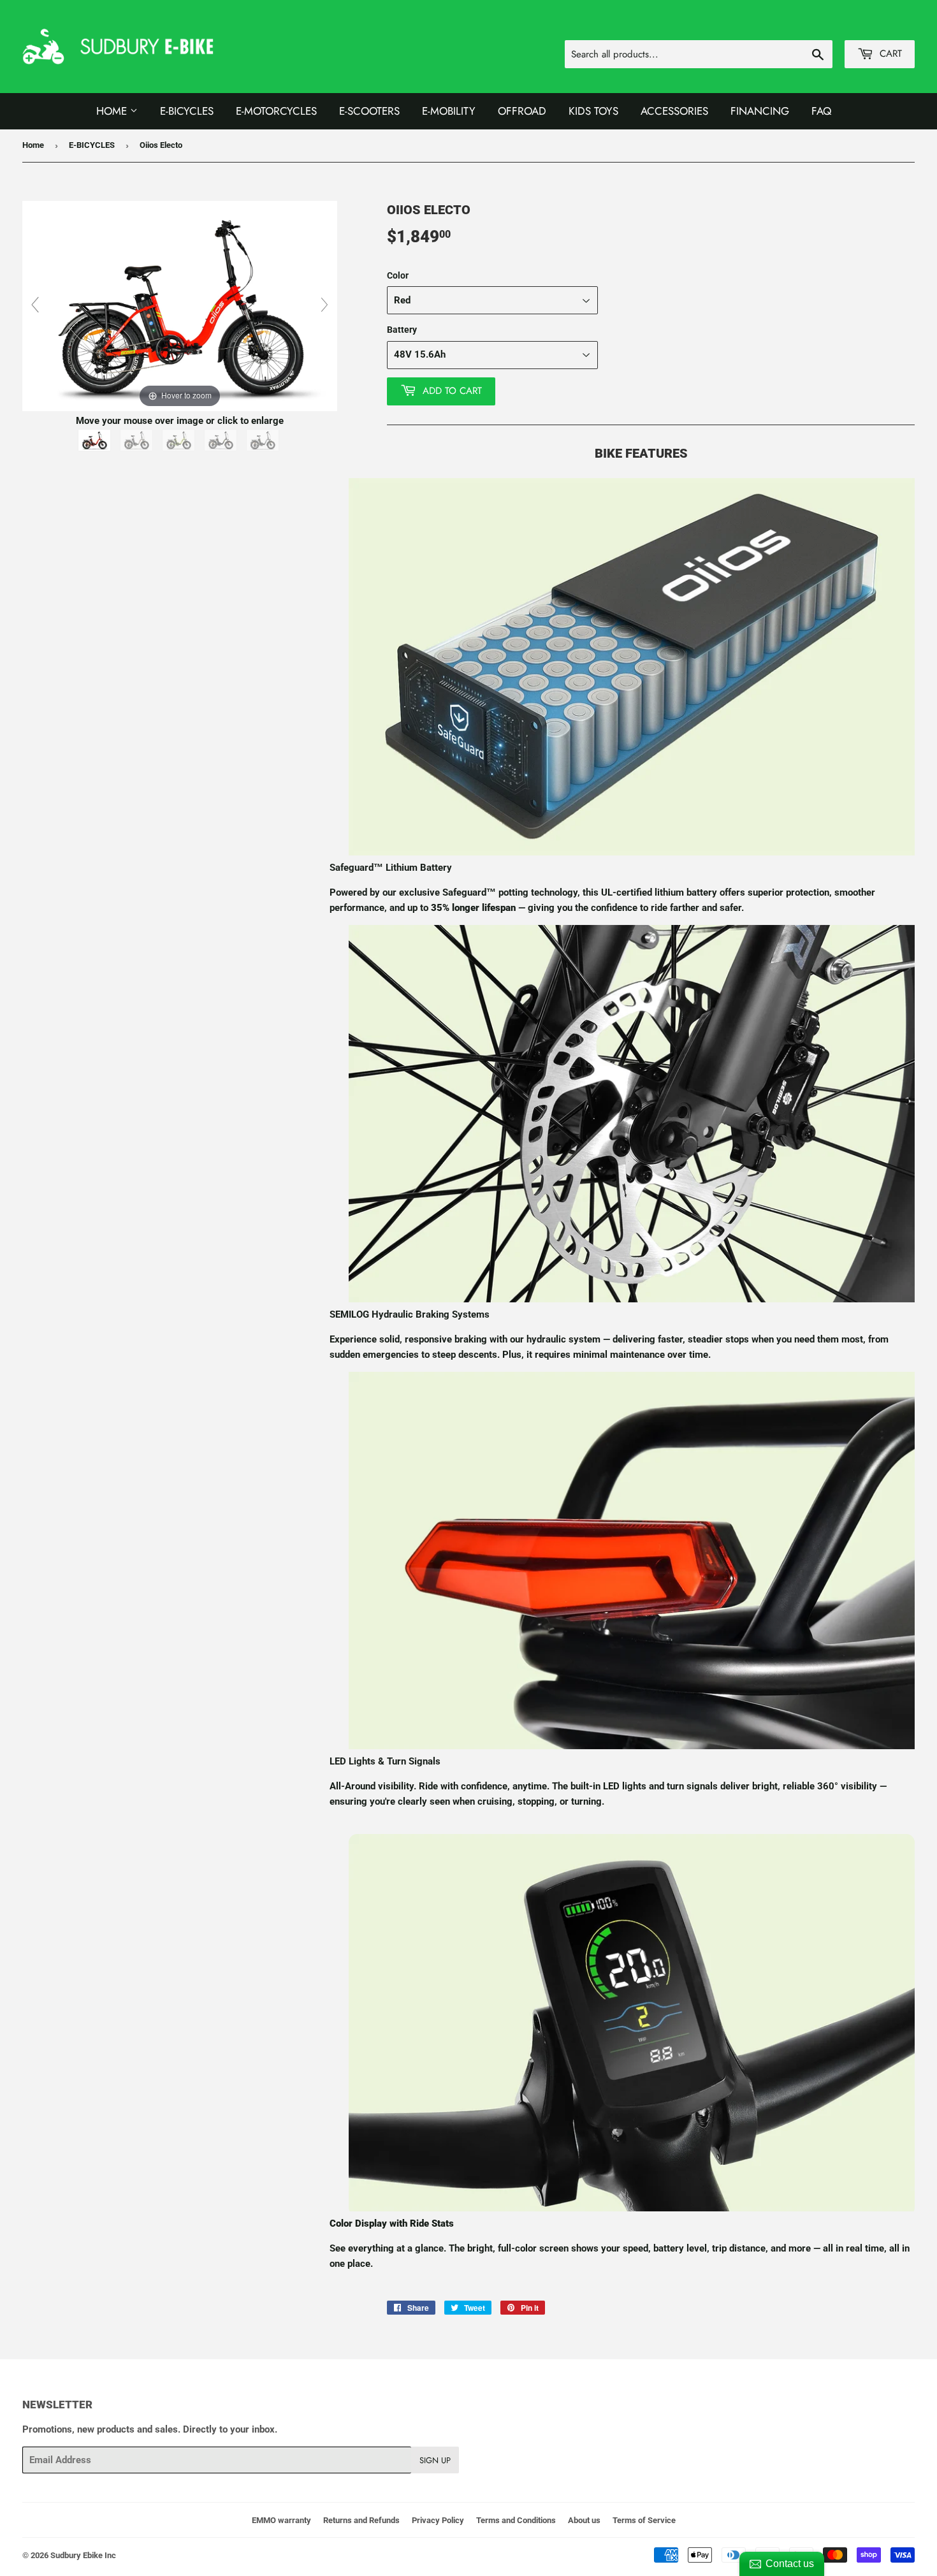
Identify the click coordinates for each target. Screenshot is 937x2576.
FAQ (821, 111)
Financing (760, 111)
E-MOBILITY (449, 111)
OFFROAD (522, 111)
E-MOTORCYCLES (276, 111)
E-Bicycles (187, 111)
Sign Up (435, 2460)
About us (584, 2520)
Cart (889, 54)
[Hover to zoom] (180, 305)
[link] (632, 852)
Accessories (674, 111)
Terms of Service (644, 2520)
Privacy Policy (438, 2520)
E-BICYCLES (92, 145)
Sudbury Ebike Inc (83, 2555)
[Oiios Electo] (96, 440)
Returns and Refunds (361, 2520)
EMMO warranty (281, 2520)
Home (113, 111)
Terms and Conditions (516, 2520)
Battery (402, 330)
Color (398, 275)
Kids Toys (593, 111)
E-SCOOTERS (369, 111)
